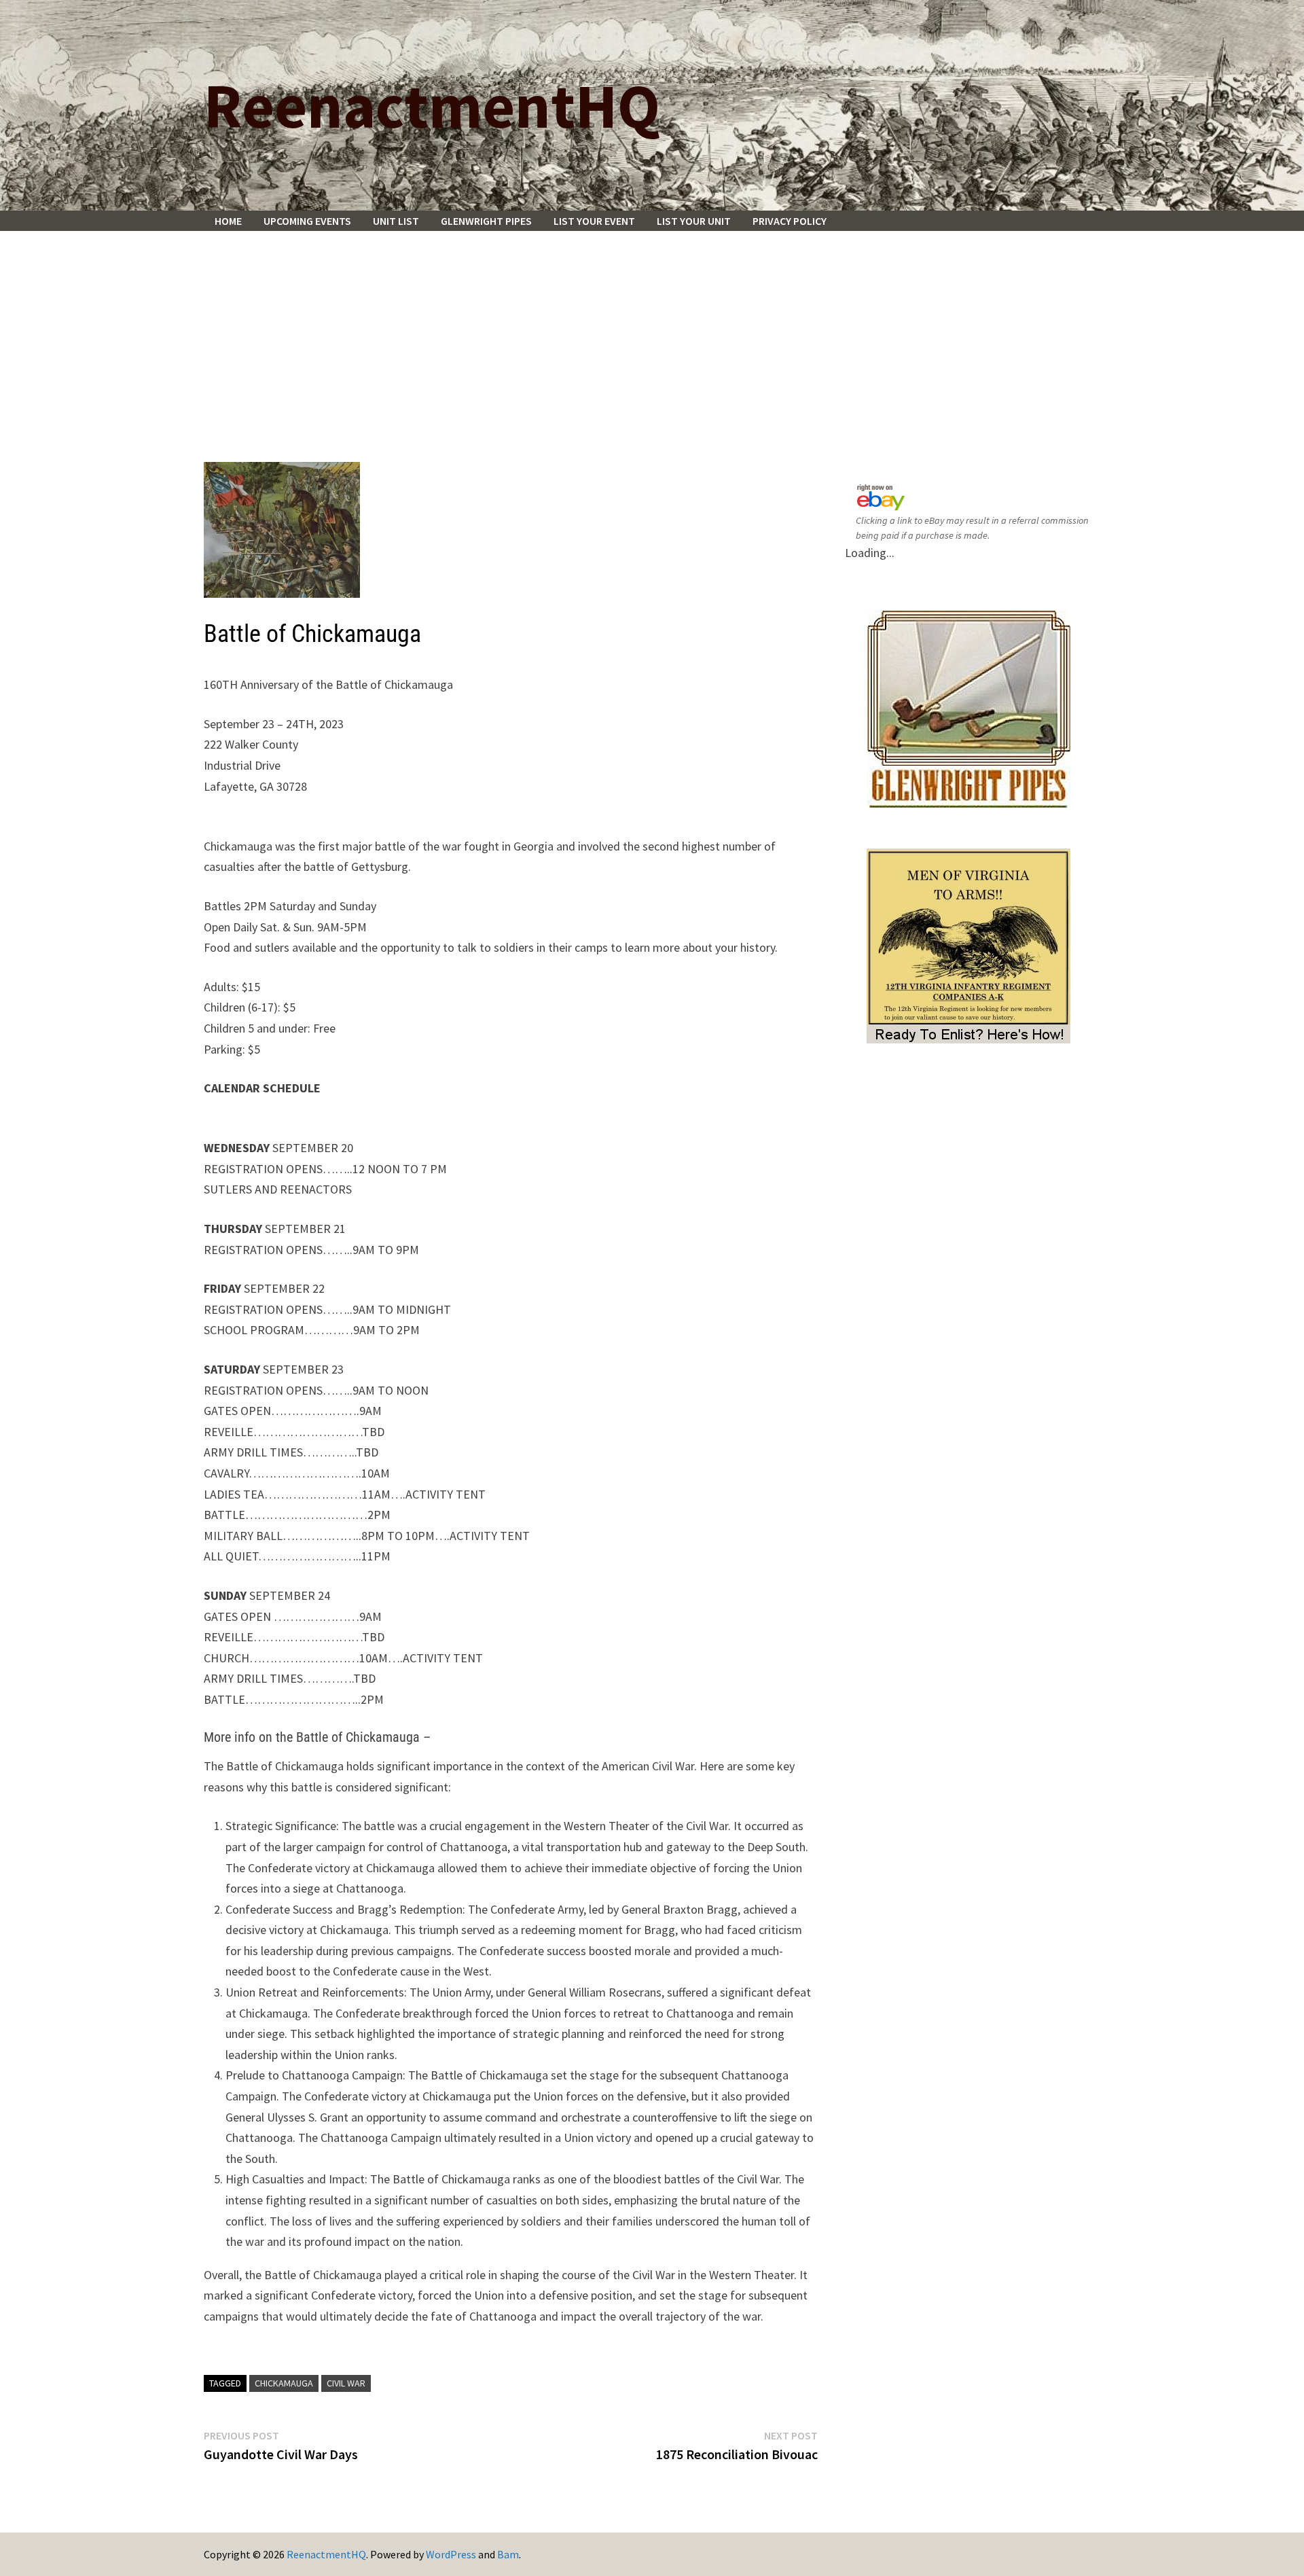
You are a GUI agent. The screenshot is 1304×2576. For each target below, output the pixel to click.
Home (228, 221)
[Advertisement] (652, 333)
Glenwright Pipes (486, 221)
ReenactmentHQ (432, 105)
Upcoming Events (307, 221)
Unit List (396, 221)
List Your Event (594, 221)
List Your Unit (694, 221)
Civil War (346, 2383)
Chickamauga (284, 2383)
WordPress (451, 2554)
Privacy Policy (790, 221)
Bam (508, 2554)
